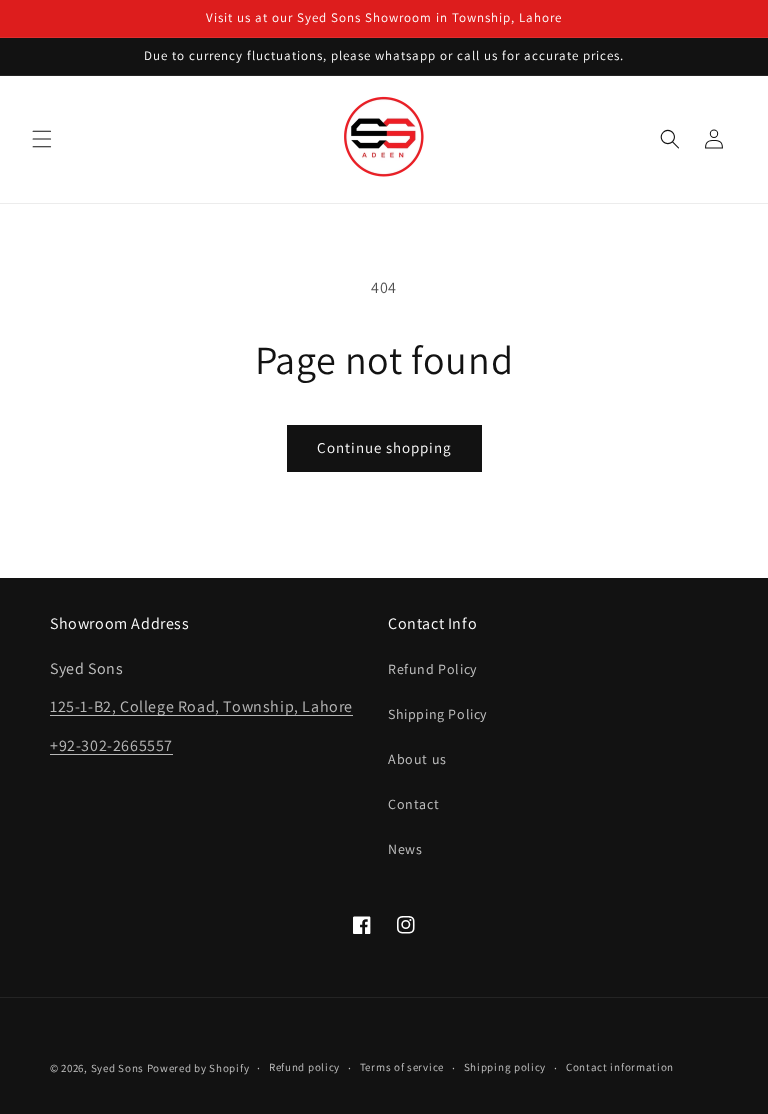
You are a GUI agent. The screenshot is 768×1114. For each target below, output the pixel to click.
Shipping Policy (437, 714)
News (405, 849)
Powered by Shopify (198, 1068)
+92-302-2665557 (111, 745)
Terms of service (402, 1067)
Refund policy (304, 1067)
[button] (42, 139)
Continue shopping (384, 447)
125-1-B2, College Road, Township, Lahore (201, 706)
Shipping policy (505, 1067)
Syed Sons (117, 1068)
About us (417, 759)
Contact (413, 804)
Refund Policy (432, 669)
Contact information (620, 1067)
